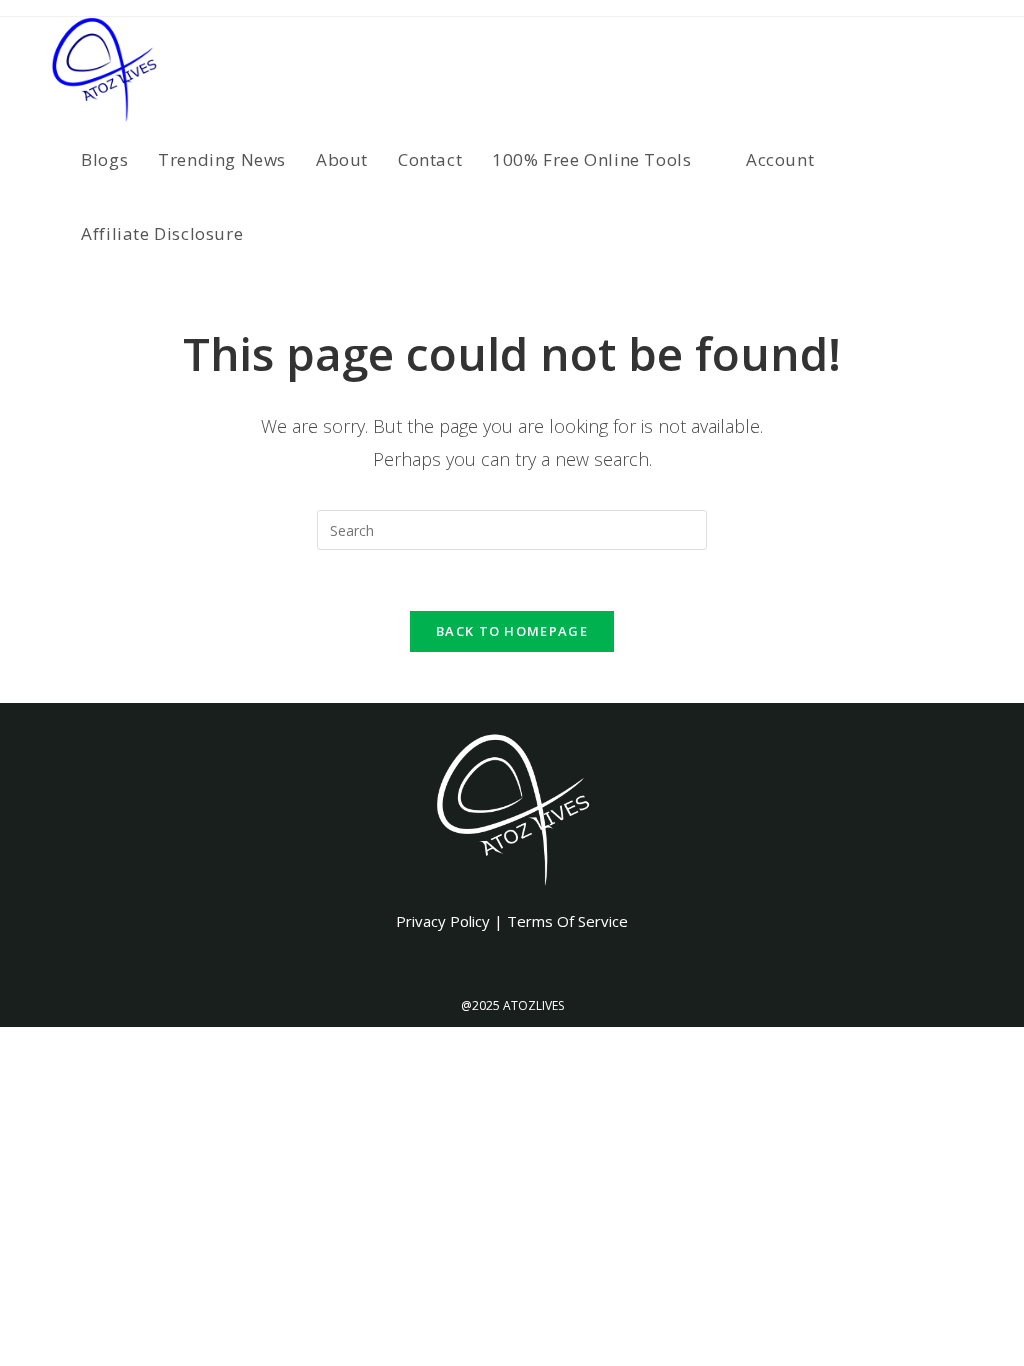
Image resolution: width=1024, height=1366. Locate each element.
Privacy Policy (443, 921)
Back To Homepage (512, 631)
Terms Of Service (567, 921)
